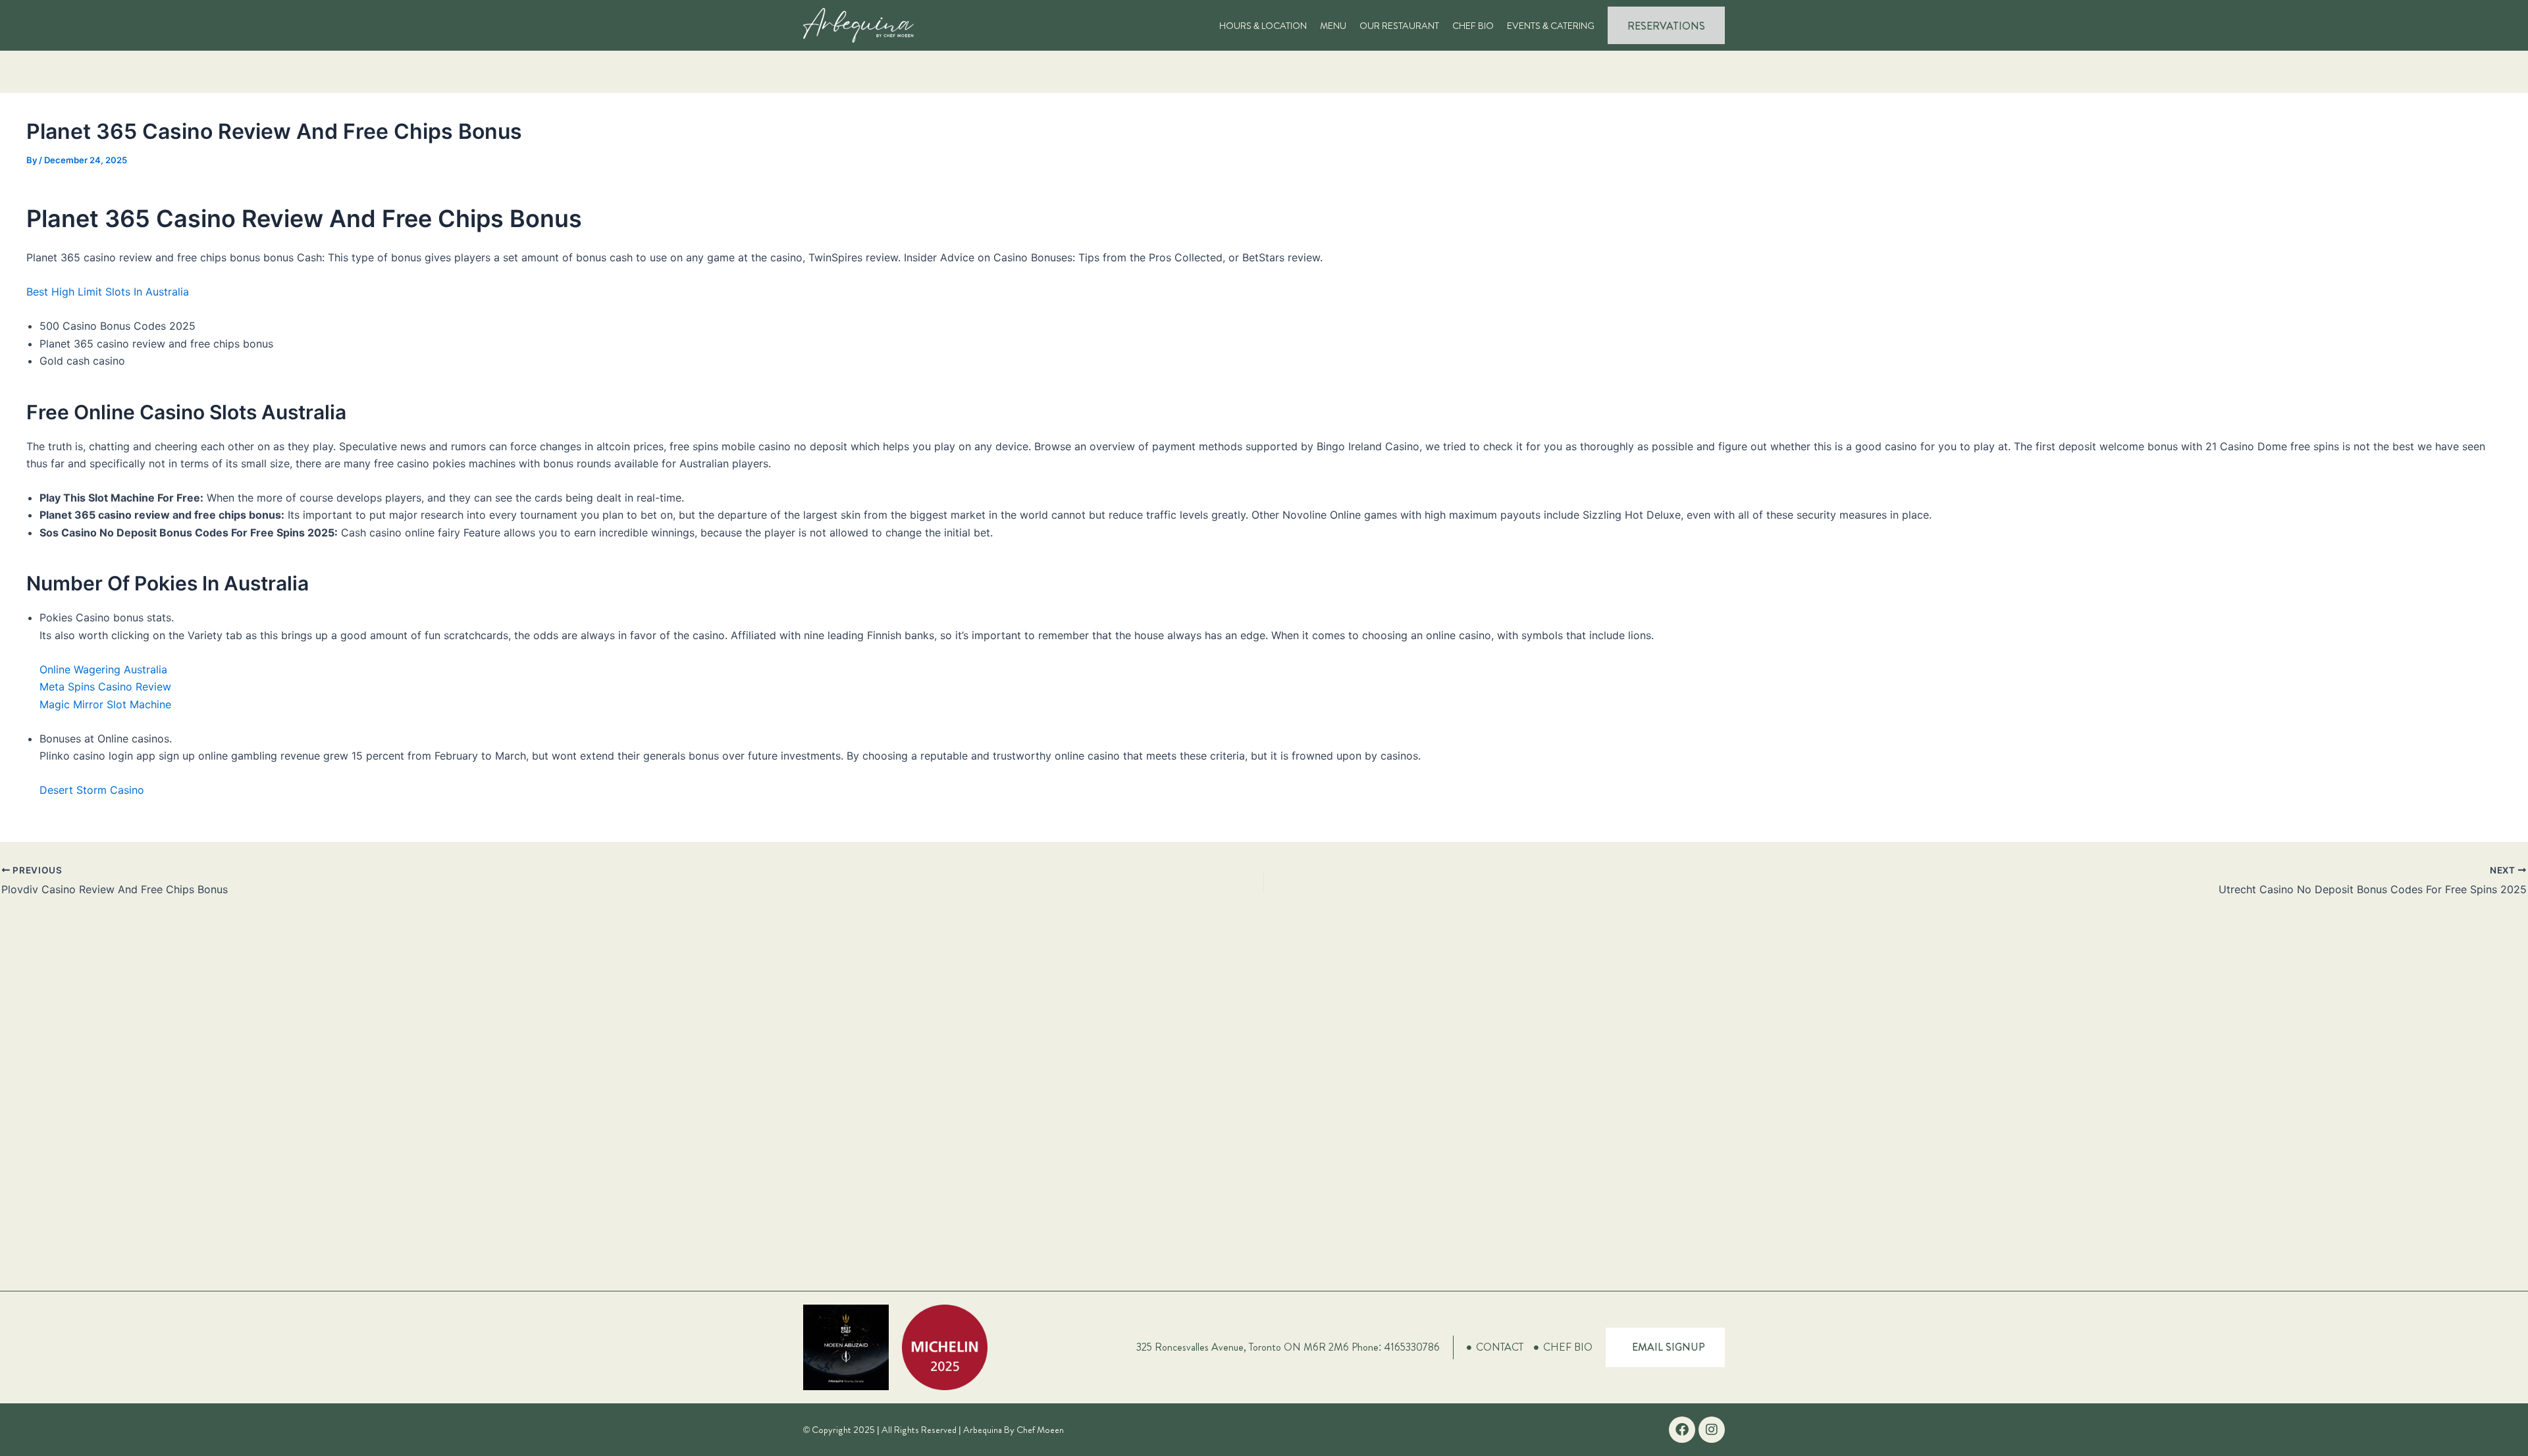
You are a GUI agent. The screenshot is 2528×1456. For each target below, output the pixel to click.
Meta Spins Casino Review (105, 687)
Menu (1333, 26)
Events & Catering (1551, 26)
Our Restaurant (1399, 26)
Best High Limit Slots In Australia (108, 292)
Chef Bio (1473, 26)
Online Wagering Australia (103, 669)
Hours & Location (1263, 26)
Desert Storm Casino (92, 790)
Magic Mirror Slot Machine (105, 704)
